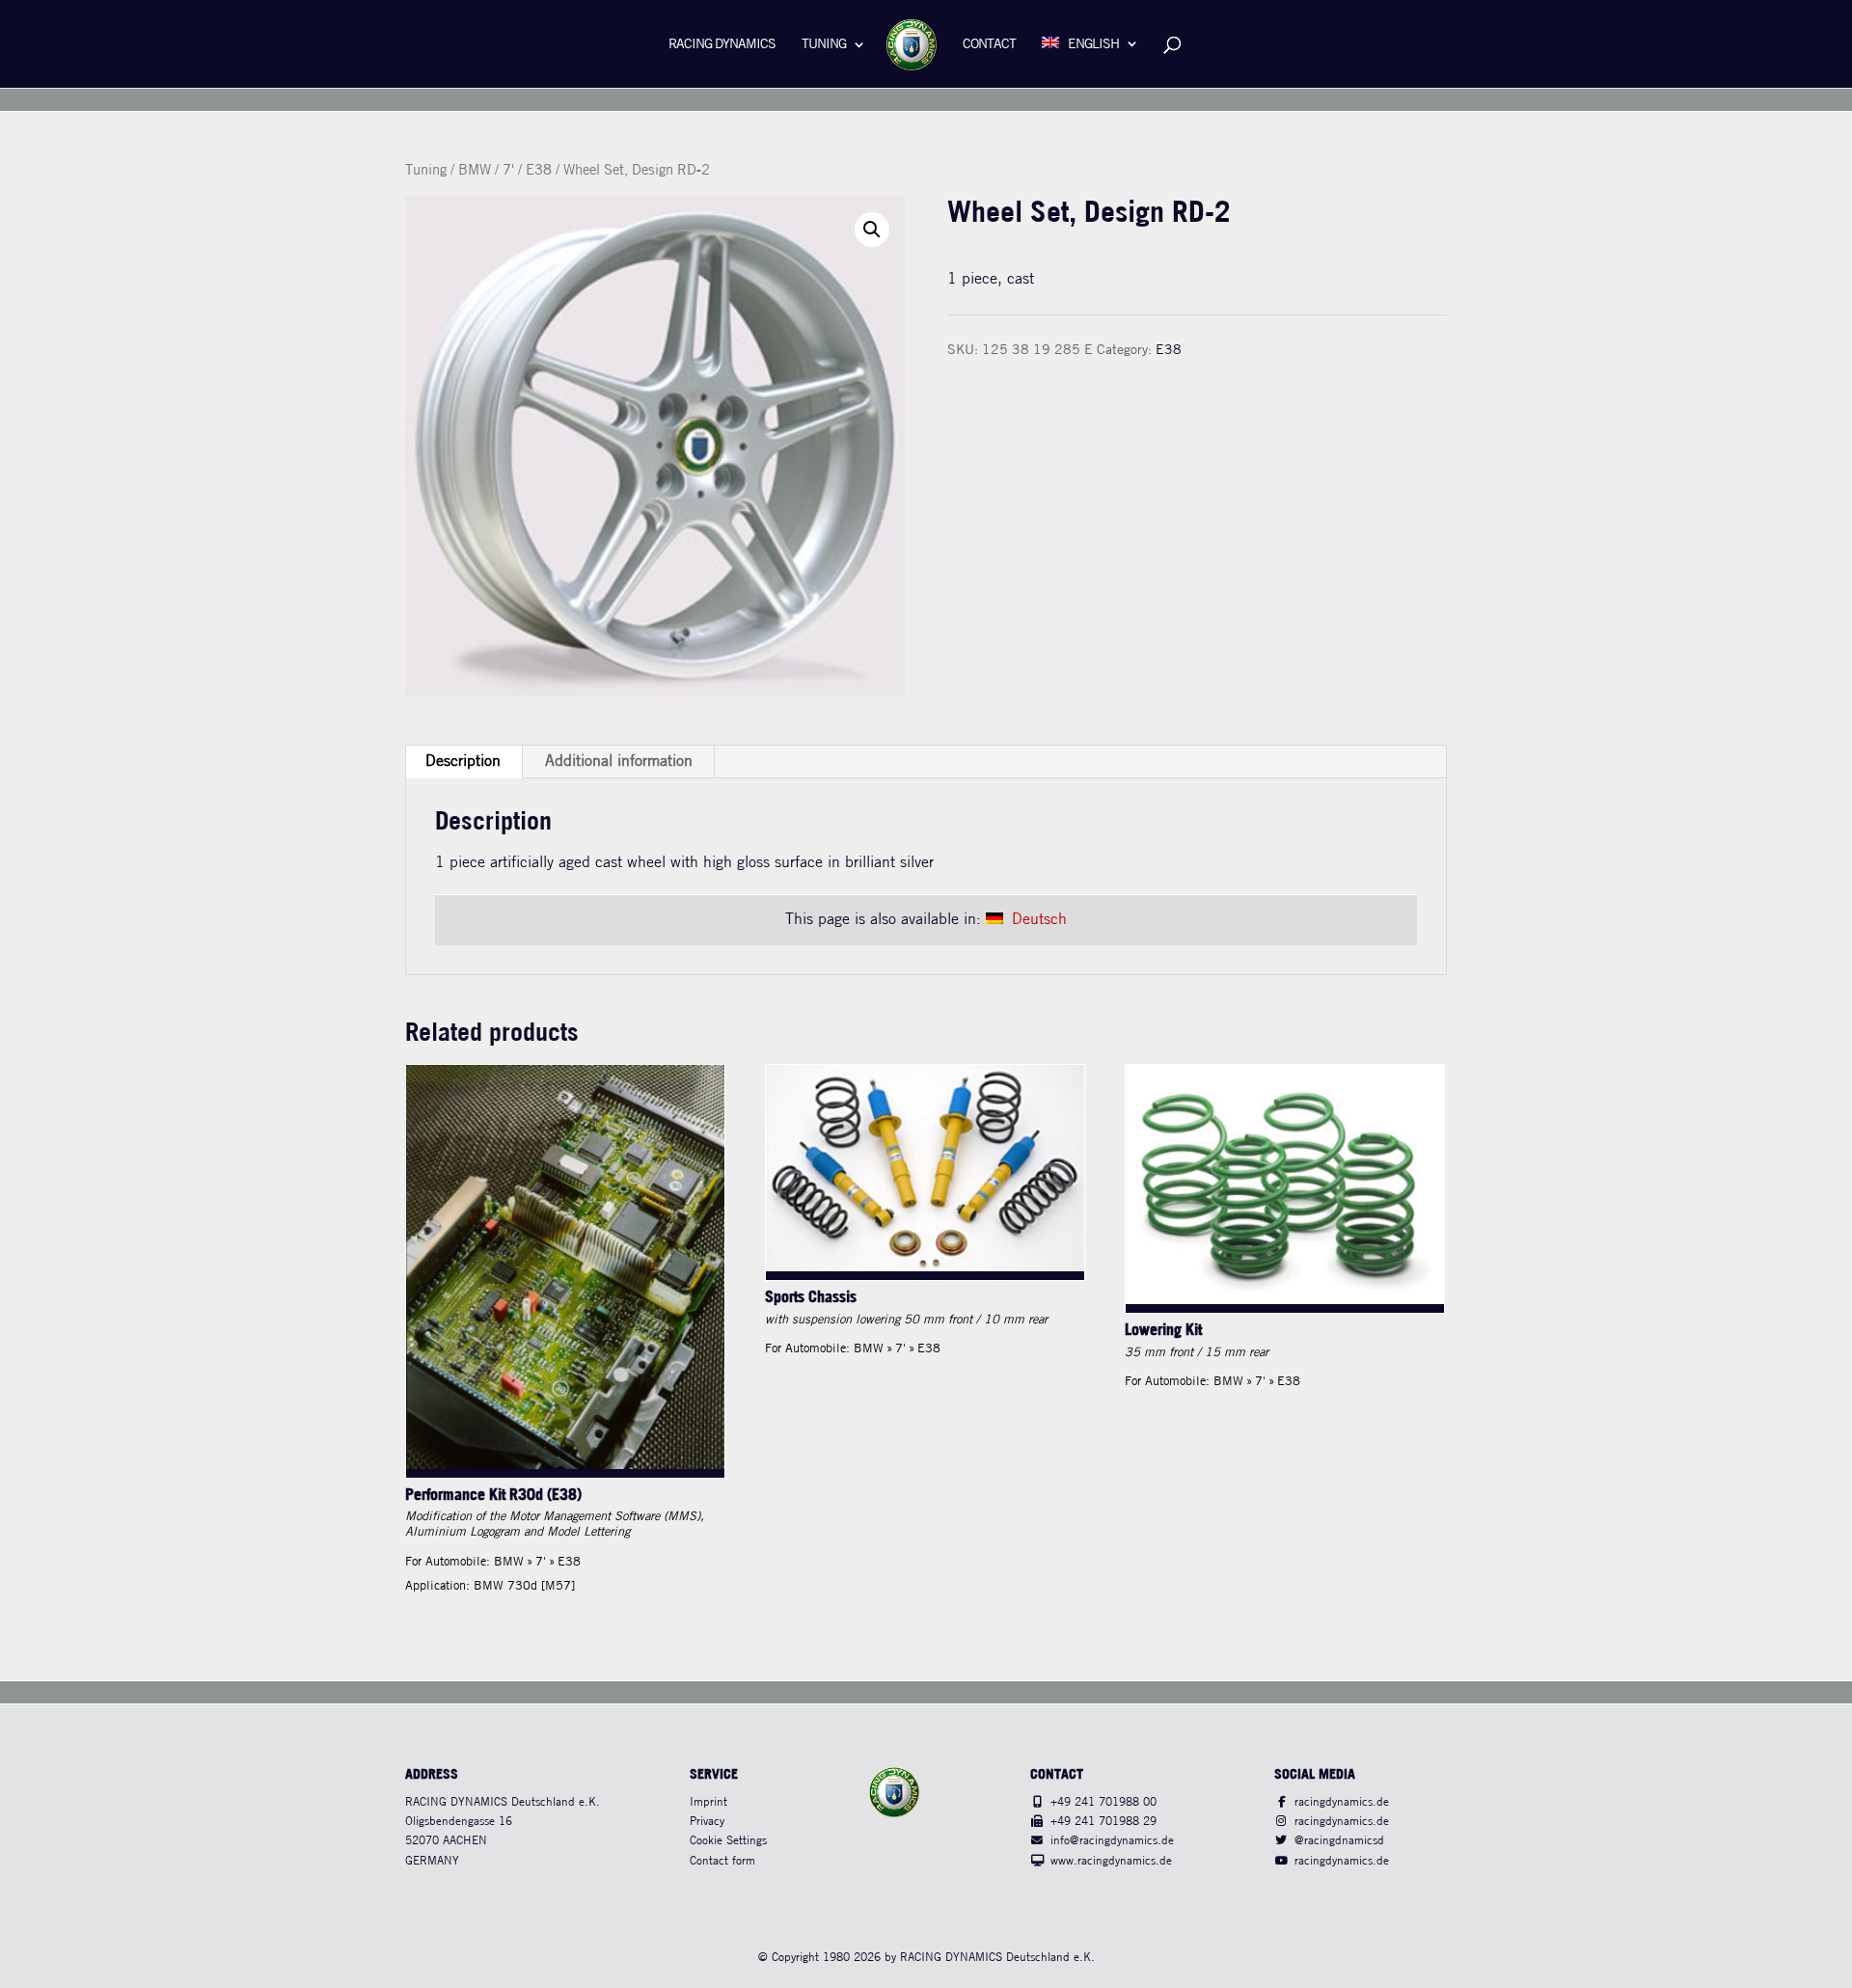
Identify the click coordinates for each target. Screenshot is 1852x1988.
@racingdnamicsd (1339, 1841)
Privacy (707, 1822)
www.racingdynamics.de (1111, 1861)
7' (508, 171)
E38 (539, 171)
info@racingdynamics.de (1112, 1841)
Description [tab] (463, 762)
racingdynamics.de (1342, 1802)
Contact (989, 45)
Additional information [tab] (619, 762)
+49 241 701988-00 (1103, 1802)
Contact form (722, 1861)
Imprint (708, 1802)
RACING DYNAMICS (722, 45)
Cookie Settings (728, 1841)
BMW (475, 171)
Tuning (824, 45)
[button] (872, 230)
